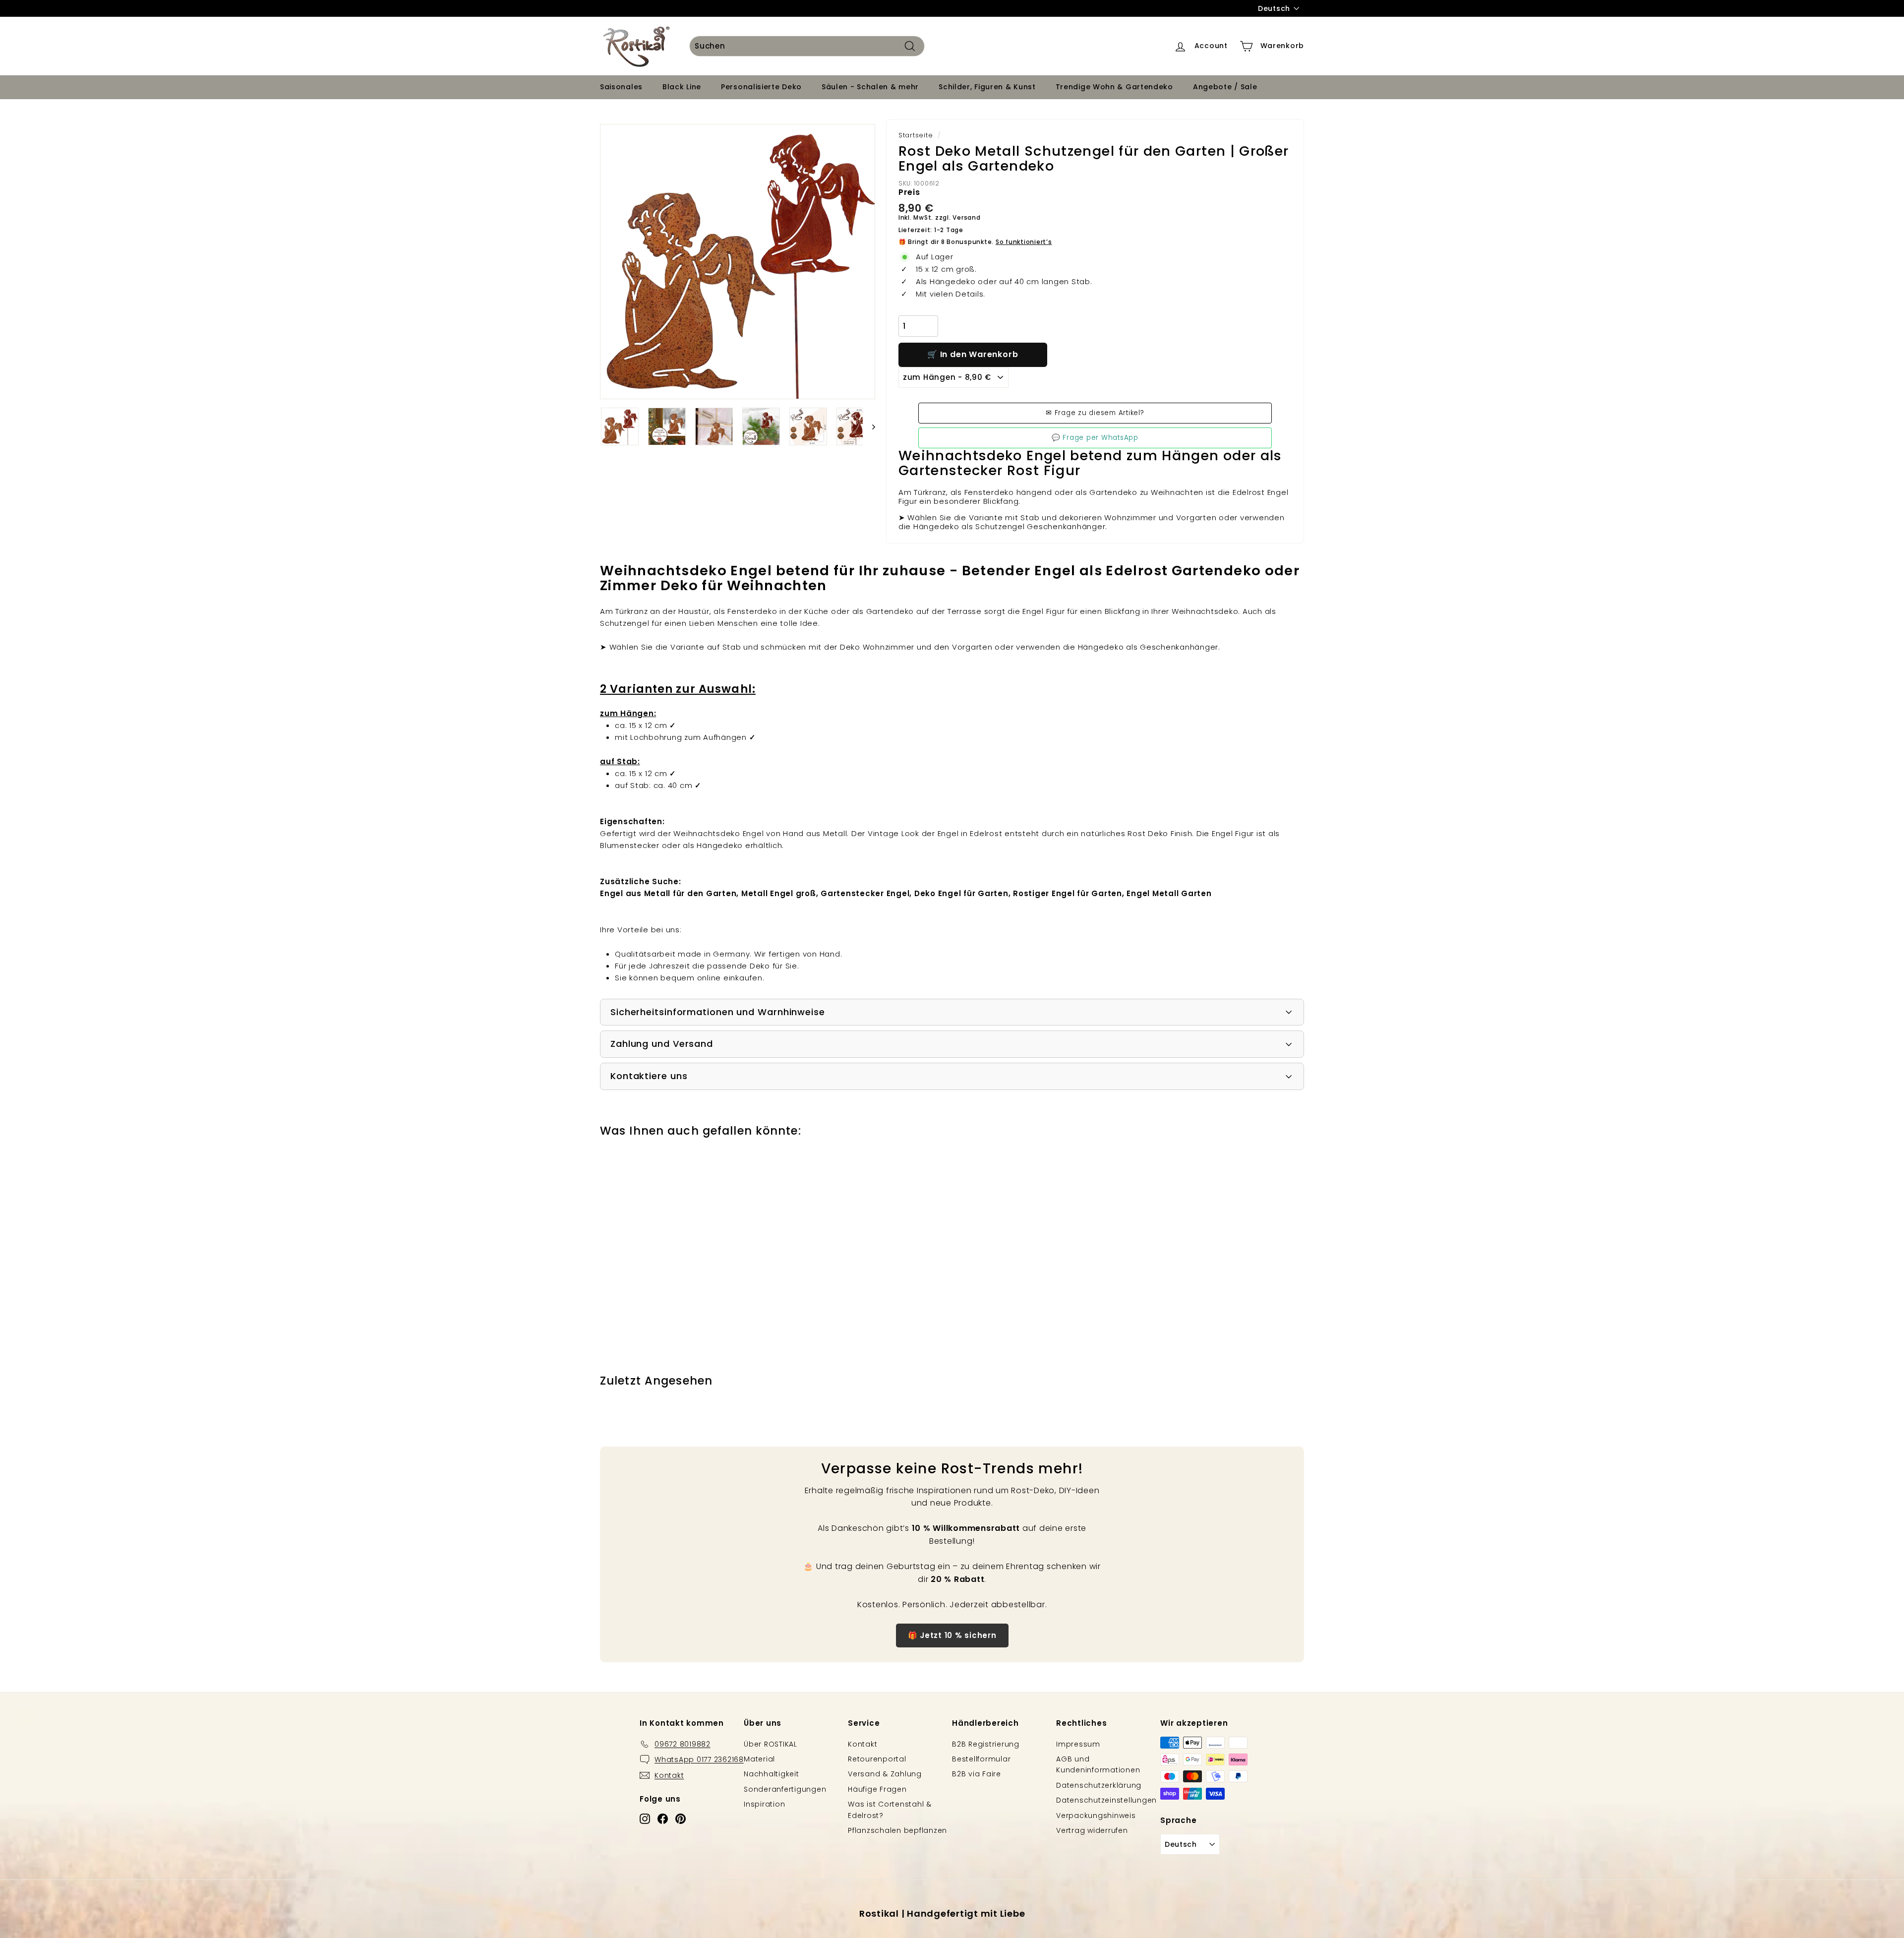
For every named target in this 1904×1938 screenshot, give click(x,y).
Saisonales (621, 87)
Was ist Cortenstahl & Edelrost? (890, 1810)
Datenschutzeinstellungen (1106, 1800)
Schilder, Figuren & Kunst (987, 87)
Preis (909, 192)
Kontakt (863, 1744)
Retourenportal (877, 1759)
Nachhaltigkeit (772, 1774)
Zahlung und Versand (662, 1044)
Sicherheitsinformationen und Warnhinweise (718, 1012)
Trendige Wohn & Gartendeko (1114, 87)
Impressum (1078, 1744)
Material (759, 1759)
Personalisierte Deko (761, 87)
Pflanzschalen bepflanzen (897, 1830)
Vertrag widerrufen (1092, 1830)
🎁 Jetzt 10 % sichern (952, 1635)
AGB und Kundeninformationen (1098, 1764)
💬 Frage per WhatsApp (1095, 438)
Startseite (916, 135)
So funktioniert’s (1024, 242)
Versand (966, 217)
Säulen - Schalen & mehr (870, 87)
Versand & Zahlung (885, 1774)
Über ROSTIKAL (771, 1744)
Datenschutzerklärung (1099, 1785)
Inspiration (764, 1804)
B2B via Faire (977, 1774)
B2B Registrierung (986, 1744)
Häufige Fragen (877, 1789)
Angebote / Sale (1225, 87)
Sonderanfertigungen (785, 1789)
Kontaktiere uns (649, 1076)
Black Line (682, 87)
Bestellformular (981, 1759)
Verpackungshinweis (1096, 1816)
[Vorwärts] (869, 426)
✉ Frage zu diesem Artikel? (1095, 413)
